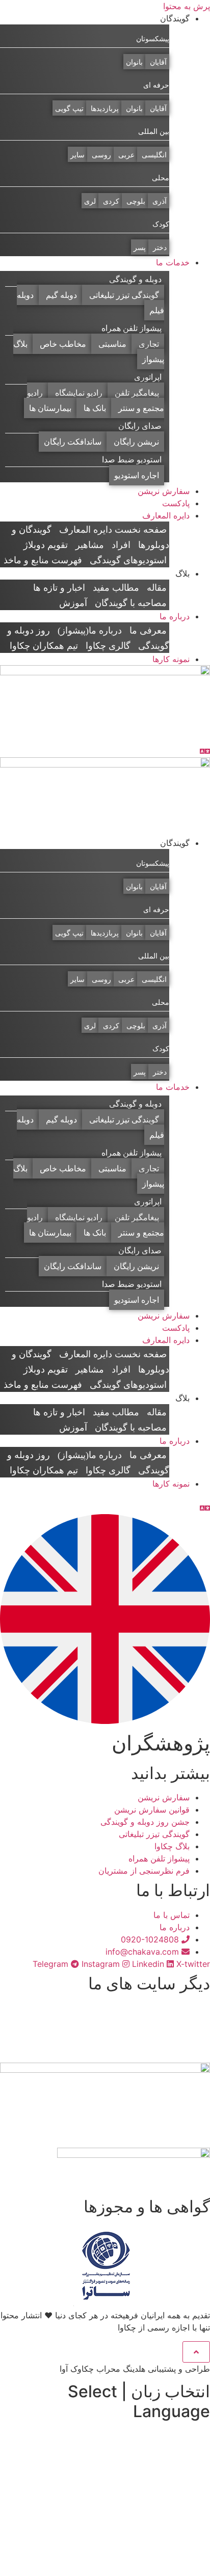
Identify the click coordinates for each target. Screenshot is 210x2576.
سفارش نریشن (164, 491)
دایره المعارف (166, 515)
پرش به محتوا (187, 6)
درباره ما (175, 616)
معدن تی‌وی (169, 2044)
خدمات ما (173, 262)
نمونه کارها (171, 659)
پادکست (176, 503)
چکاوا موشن (168, 2008)
